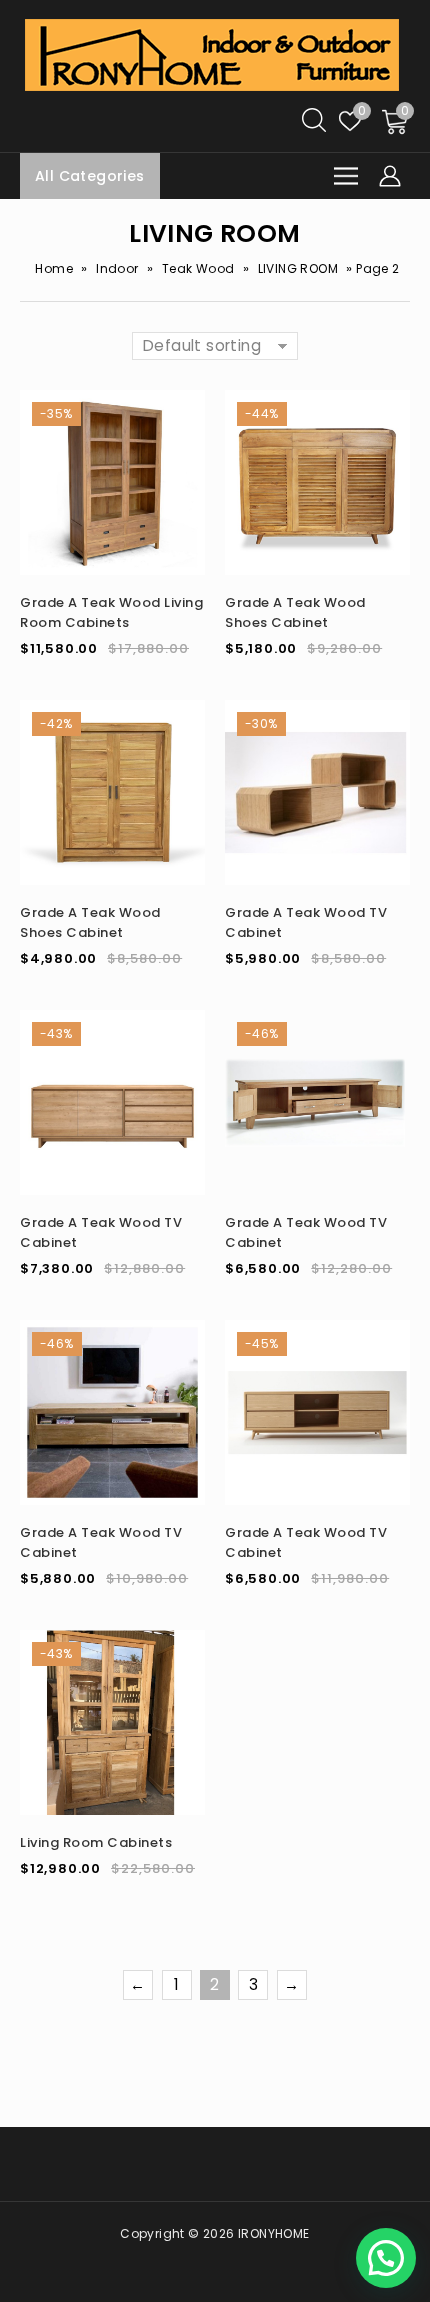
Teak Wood (198, 268)
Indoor (117, 268)
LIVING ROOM (298, 268)
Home (54, 268)
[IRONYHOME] (212, 53)
